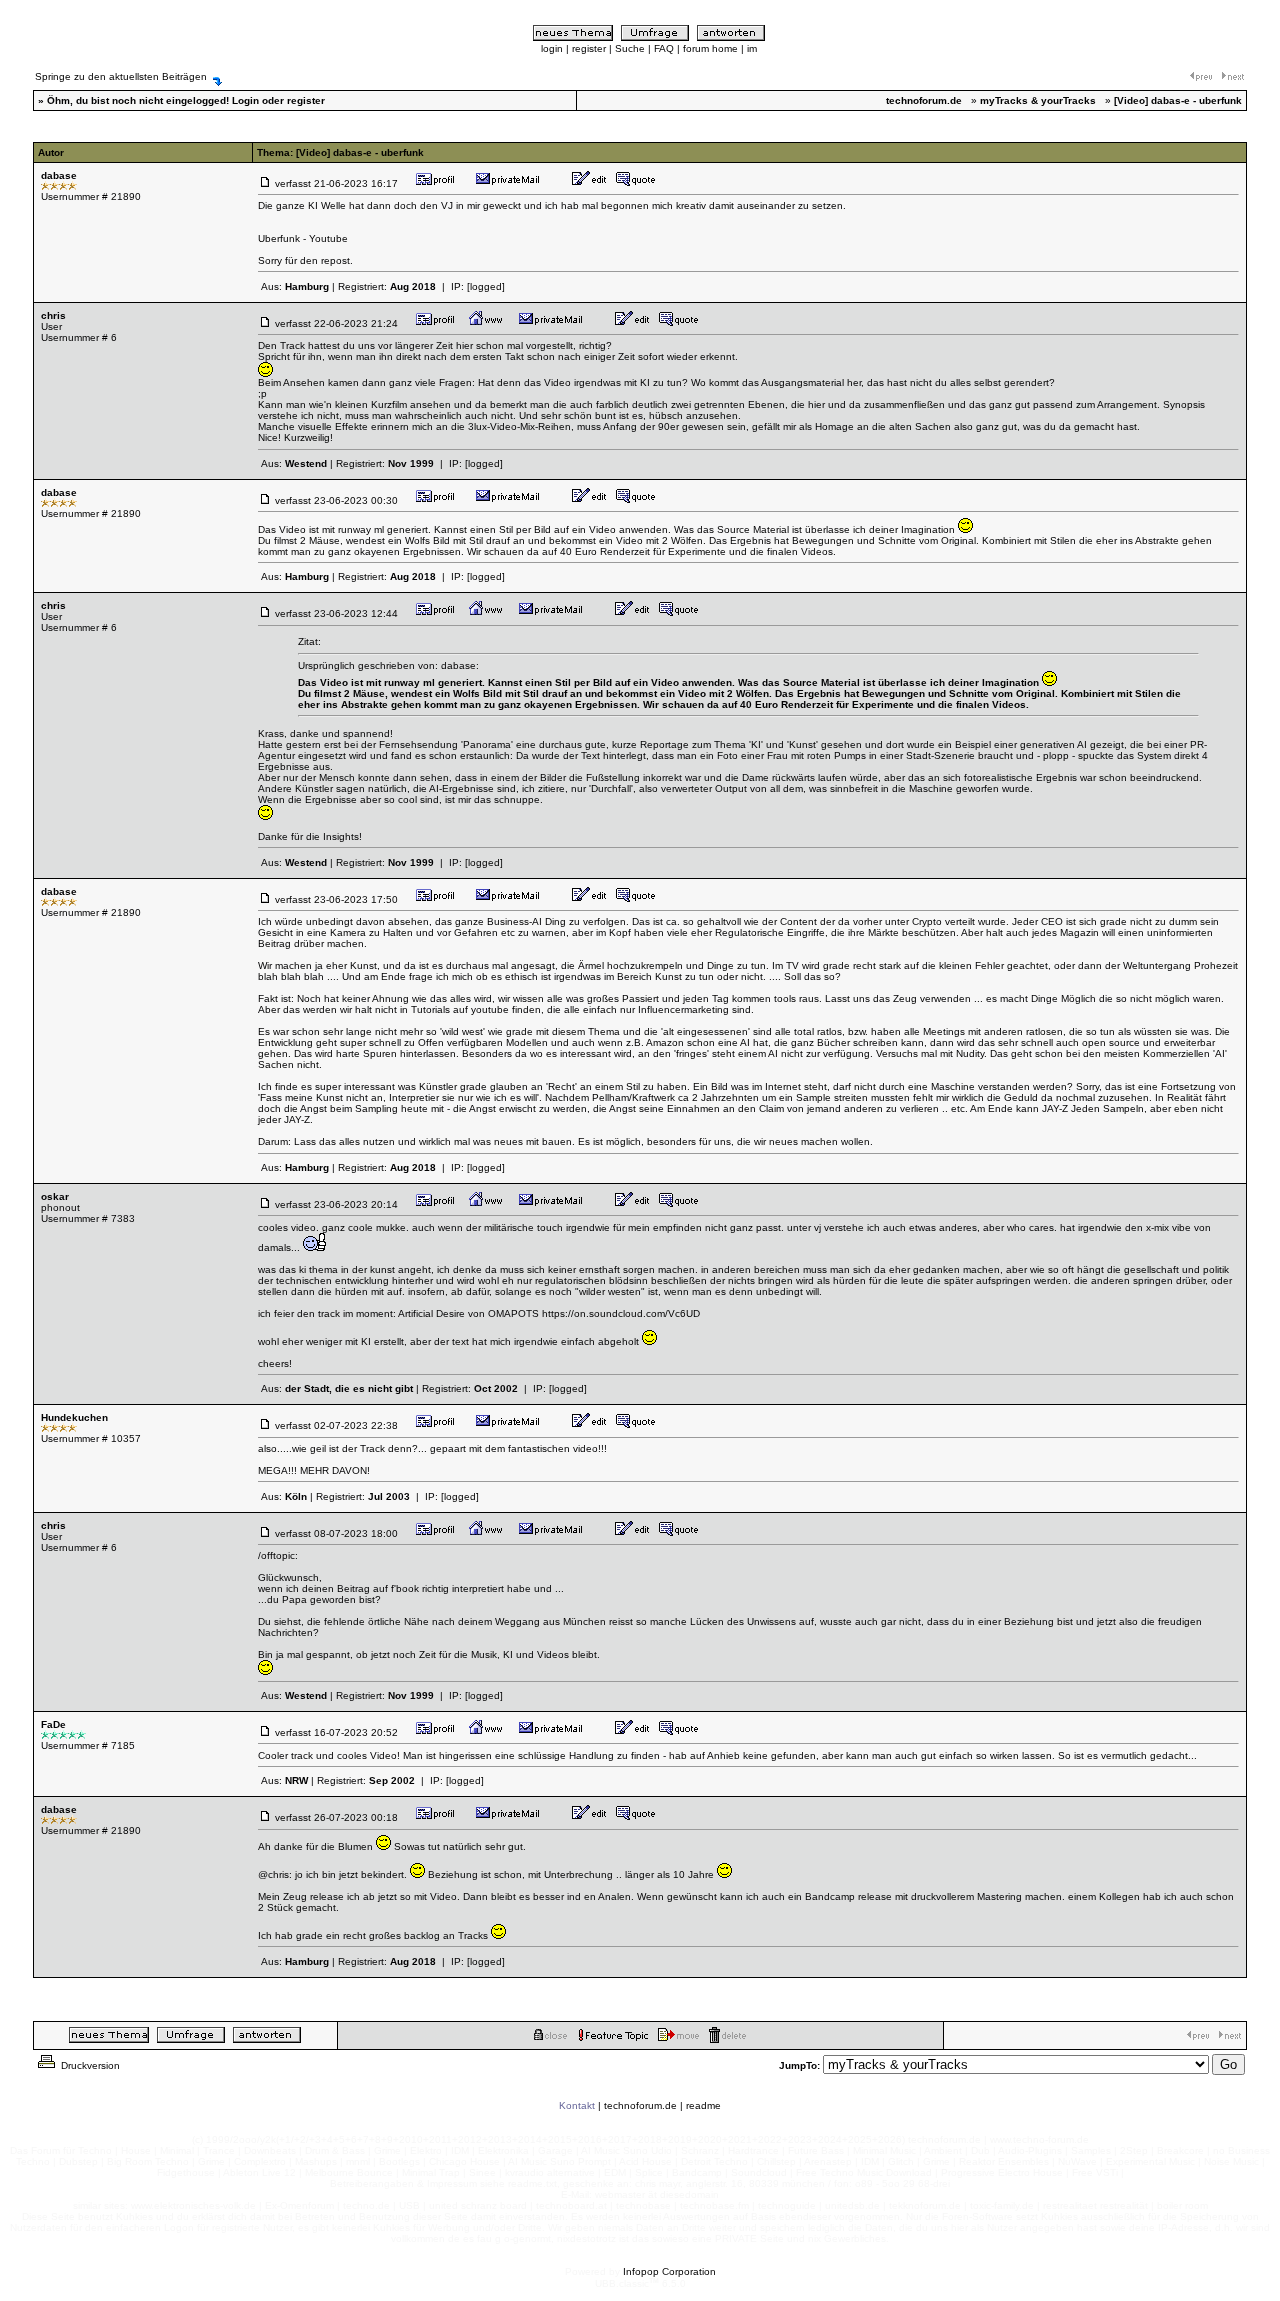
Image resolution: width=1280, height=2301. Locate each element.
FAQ (664, 48)
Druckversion (89, 2065)
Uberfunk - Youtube (303, 238)
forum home (710, 48)
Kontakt (577, 2105)
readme (703, 2105)
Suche (630, 48)
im (752, 48)
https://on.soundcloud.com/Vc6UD (621, 1313)
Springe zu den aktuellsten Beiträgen (121, 76)
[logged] (486, 286)
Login (245, 100)
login (552, 48)
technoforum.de (640, 2105)
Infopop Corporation (669, 2271)
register (589, 48)
